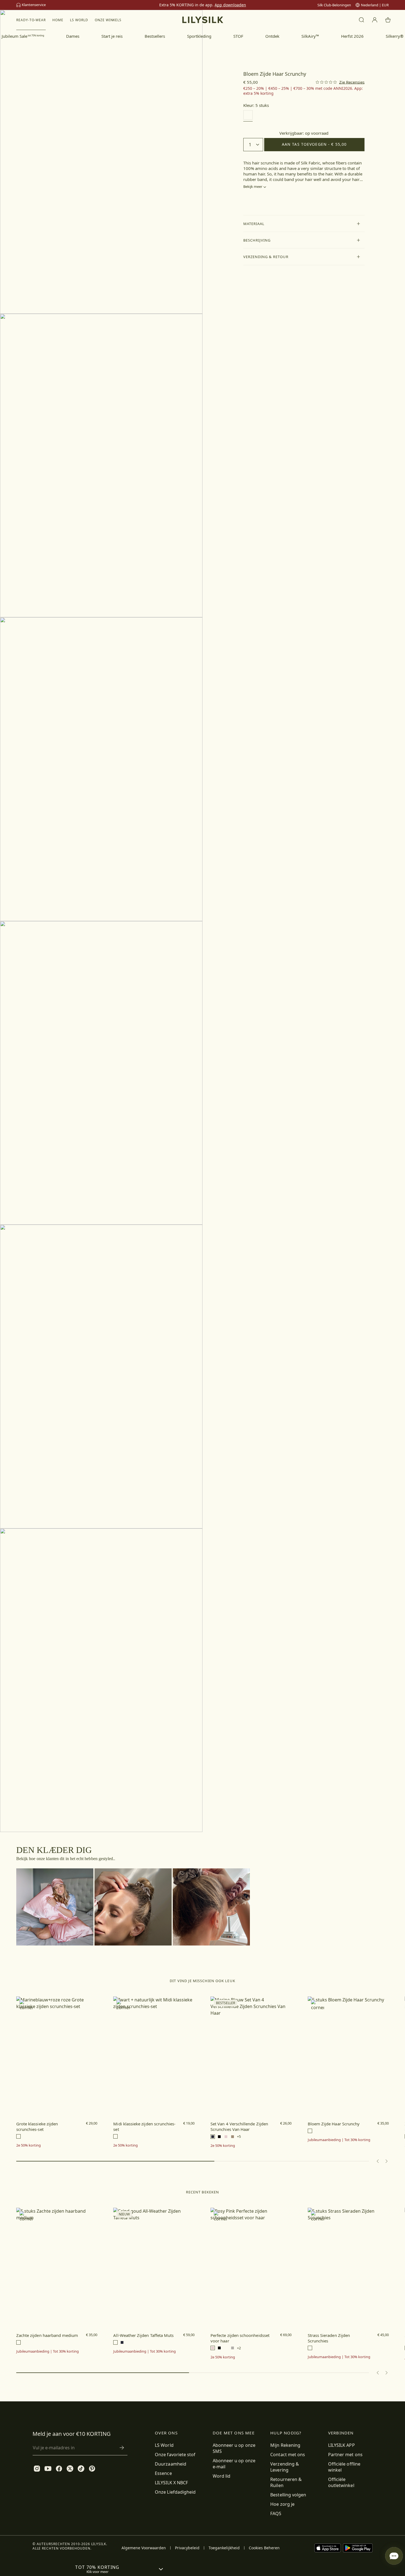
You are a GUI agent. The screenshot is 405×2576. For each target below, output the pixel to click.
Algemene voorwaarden (144, 2548)
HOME (58, 20)
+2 (239, 2348)
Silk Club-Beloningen (334, 5)
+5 (239, 2137)
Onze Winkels (108, 20)
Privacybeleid (187, 2548)
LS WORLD (79, 20)
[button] (304, 224)
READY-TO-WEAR (31, 20)
